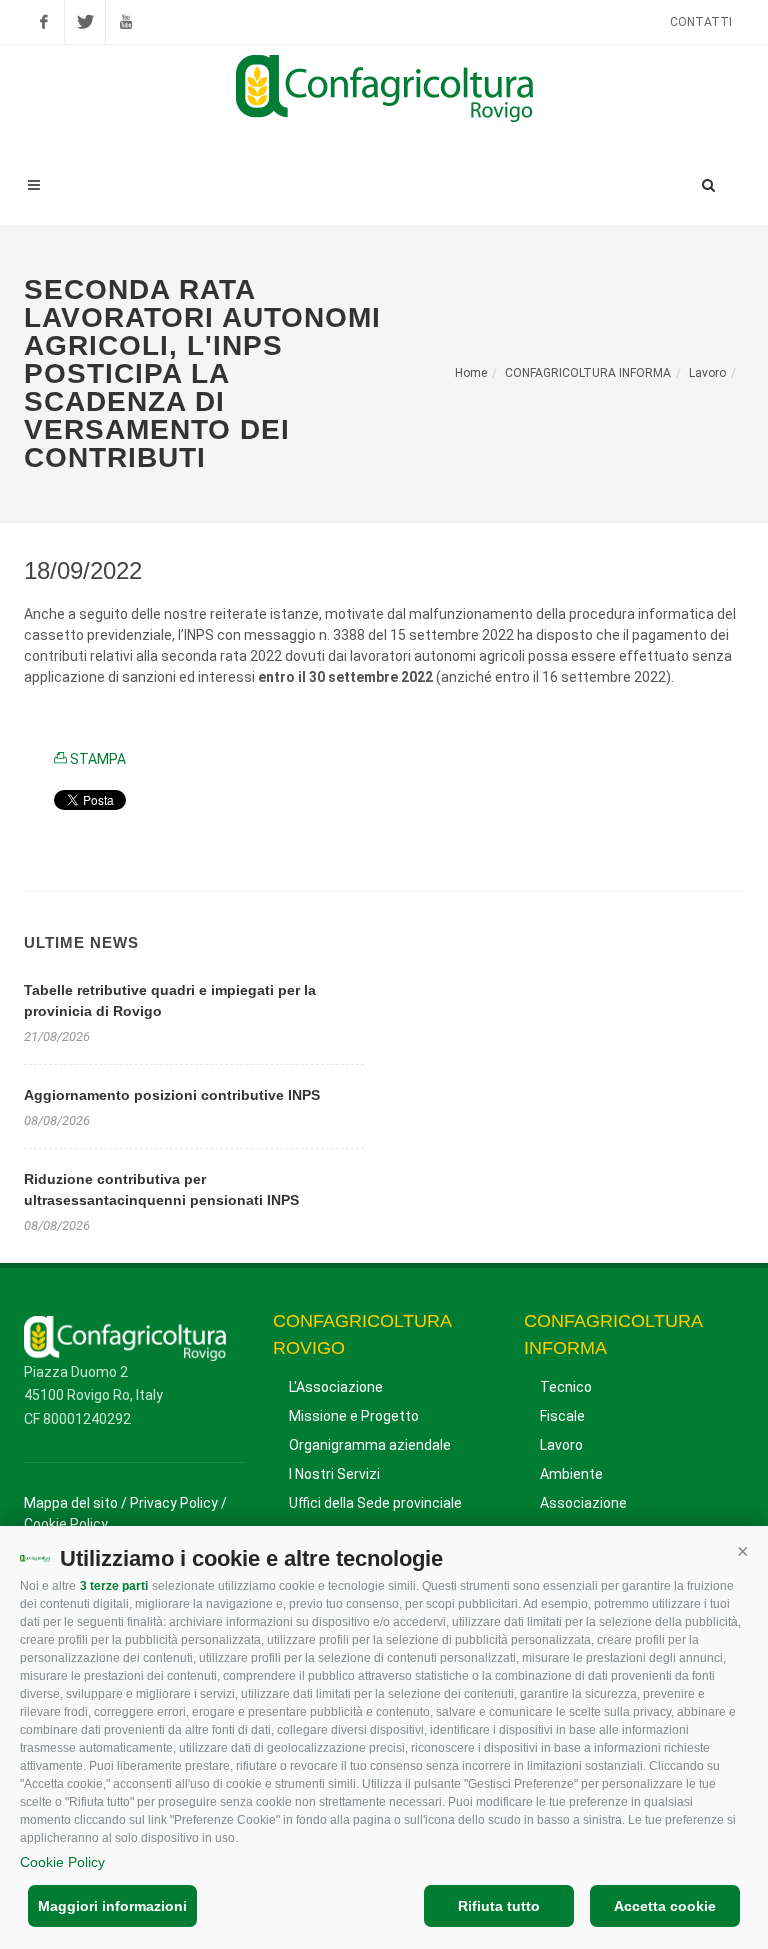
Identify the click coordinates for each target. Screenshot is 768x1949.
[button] (743, 1551)
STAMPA (96, 759)
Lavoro (707, 373)
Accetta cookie (665, 1906)
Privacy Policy (174, 1503)
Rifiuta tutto (499, 1906)
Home (471, 373)
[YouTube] (126, 22)
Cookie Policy (62, 1862)
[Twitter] (85, 22)
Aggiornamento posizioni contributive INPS (172, 1095)
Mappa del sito (71, 1503)
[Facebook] (44, 22)
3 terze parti (114, 1586)
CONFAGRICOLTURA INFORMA (588, 373)
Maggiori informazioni (112, 1906)
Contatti (701, 22)
